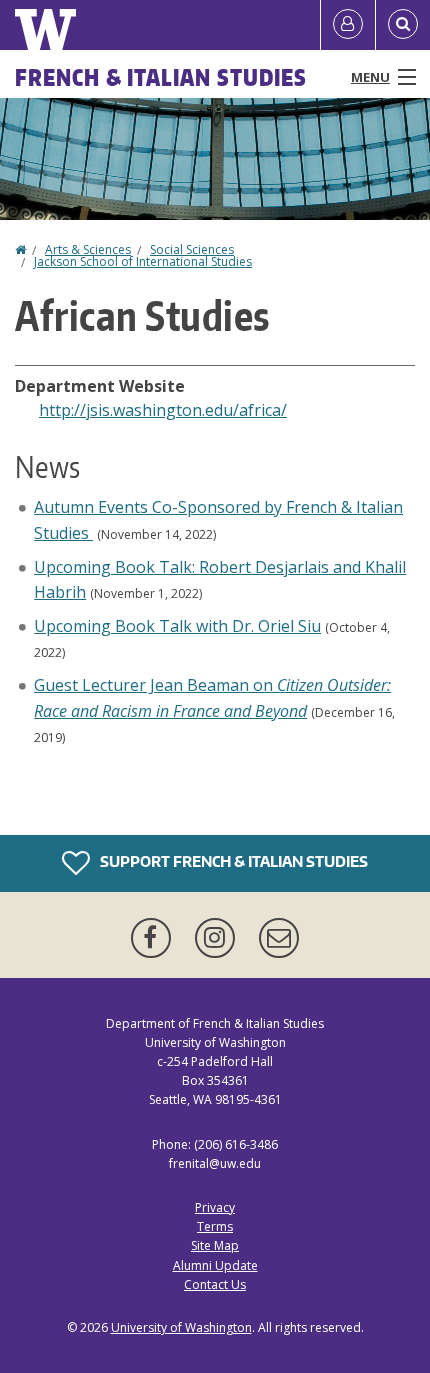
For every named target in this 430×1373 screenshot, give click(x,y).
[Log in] (348, 25)
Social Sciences (192, 249)
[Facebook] (155, 938)
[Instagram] (219, 938)
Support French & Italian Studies (232, 861)
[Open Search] (403, 25)
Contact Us (215, 1284)
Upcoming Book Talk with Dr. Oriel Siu (177, 626)
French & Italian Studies (161, 77)
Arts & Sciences (88, 249)
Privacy (215, 1207)
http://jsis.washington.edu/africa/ (163, 410)
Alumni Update (215, 1265)
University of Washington (181, 1327)
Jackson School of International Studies (143, 261)
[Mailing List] (279, 938)
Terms (215, 1226)
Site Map (215, 1245)
